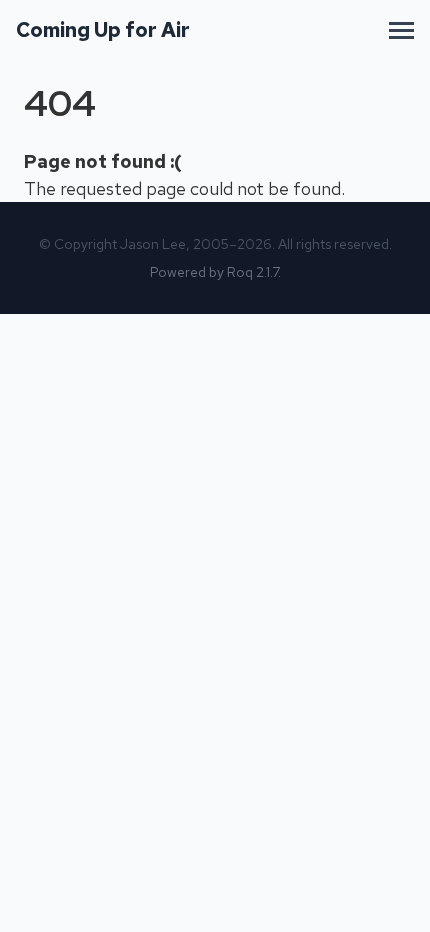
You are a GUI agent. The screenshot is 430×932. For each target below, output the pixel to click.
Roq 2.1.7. (254, 272)
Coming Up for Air (103, 30)
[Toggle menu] (401, 30)
